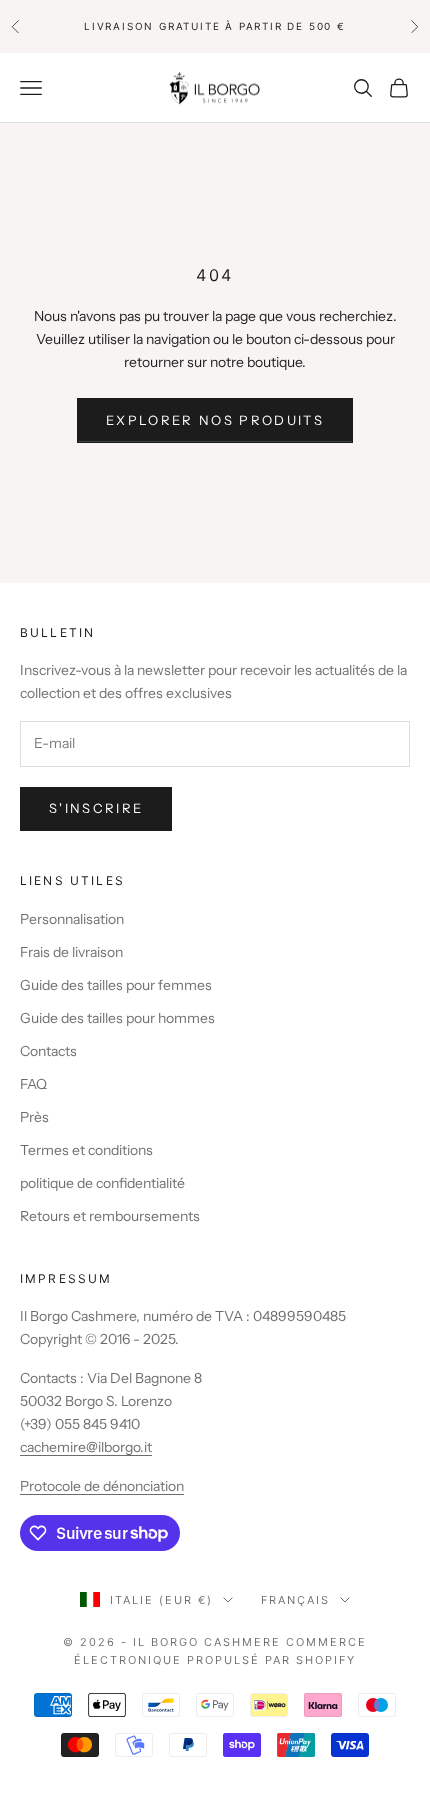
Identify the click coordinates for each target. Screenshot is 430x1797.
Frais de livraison (71, 952)
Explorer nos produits (215, 420)
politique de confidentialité (102, 1183)
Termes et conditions (86, 1150)
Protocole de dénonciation (102, 1486)
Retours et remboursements (110, 1216)
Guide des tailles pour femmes (116, 985)
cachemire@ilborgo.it (86, 1447)
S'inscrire (96, 808)
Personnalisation (72, 919)
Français (295, 1600)
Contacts (48, 1051)
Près (34, 1117)
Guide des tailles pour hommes (117, 1018)
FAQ (33, 1084)
